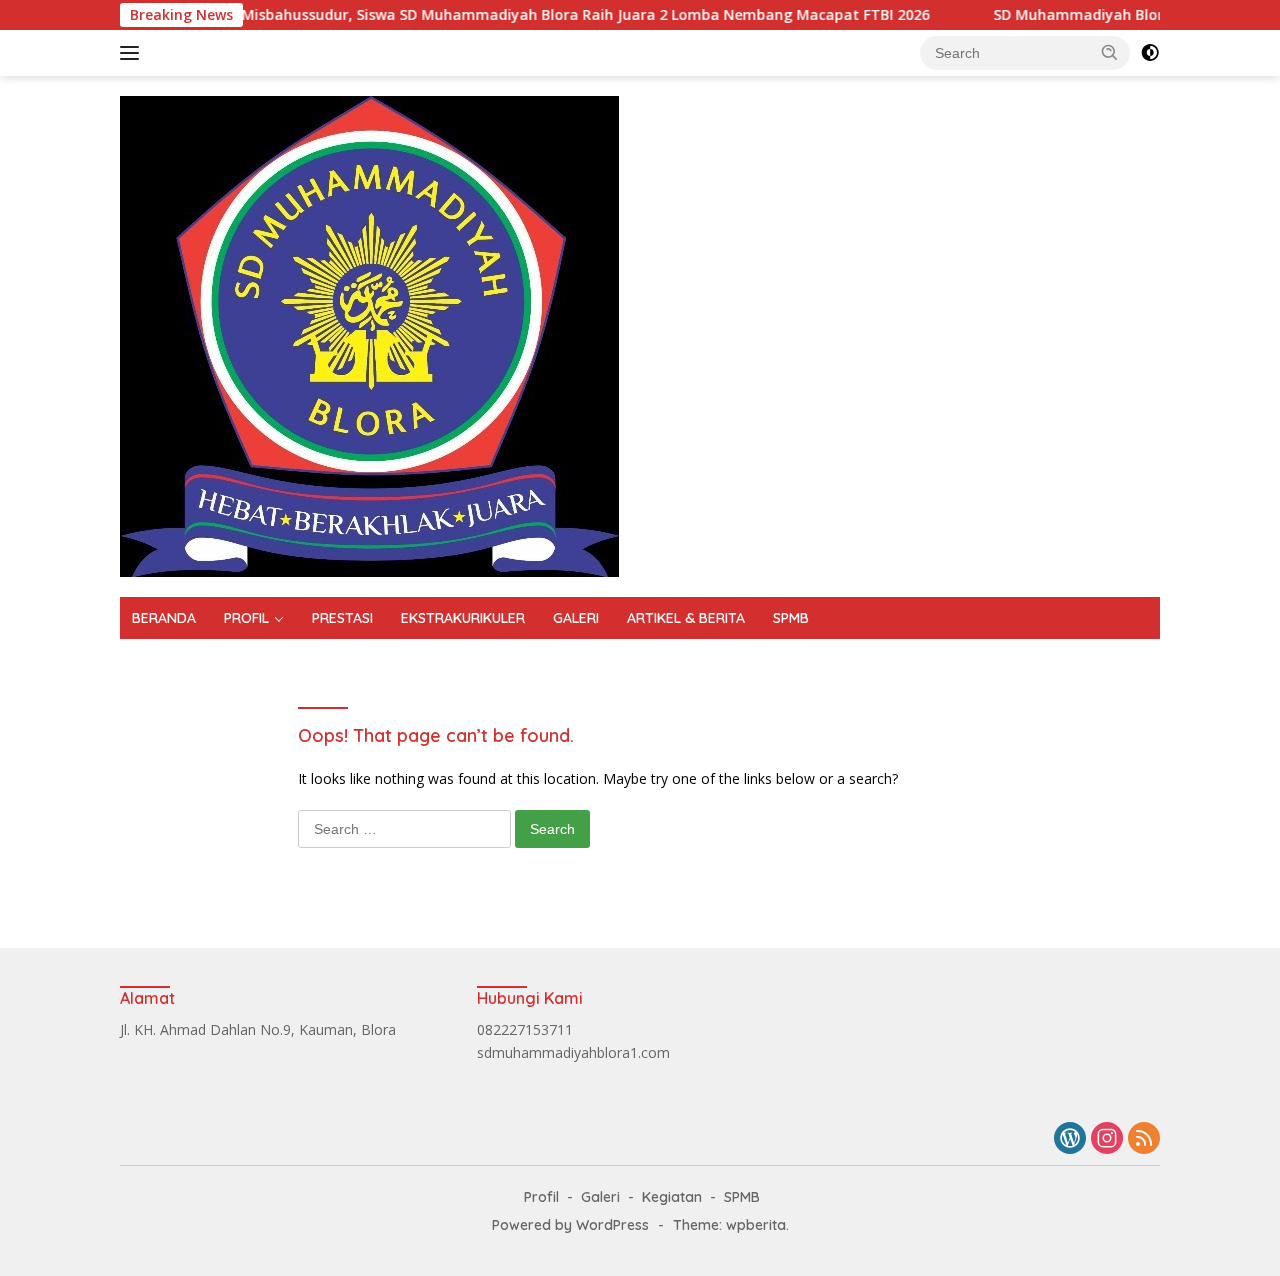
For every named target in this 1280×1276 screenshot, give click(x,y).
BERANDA (164, 618)
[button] (1110, 52)
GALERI (576, 618)
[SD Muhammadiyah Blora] (369, 334)
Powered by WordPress (570, 1225)
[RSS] (1144, 1139)
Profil (541, 1197)
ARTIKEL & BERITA (686, 618)
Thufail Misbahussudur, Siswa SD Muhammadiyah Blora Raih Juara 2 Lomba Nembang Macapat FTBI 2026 (522, 15)
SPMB (791, 618)
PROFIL (246, 618)
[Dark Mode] (1150, 53)
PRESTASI (342, 618)
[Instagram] (1107, 1139)
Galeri (600, 1197)
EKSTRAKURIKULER (463, 618)
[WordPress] (1070, 1139)
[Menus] (133, 53)
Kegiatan (672, 1197)
